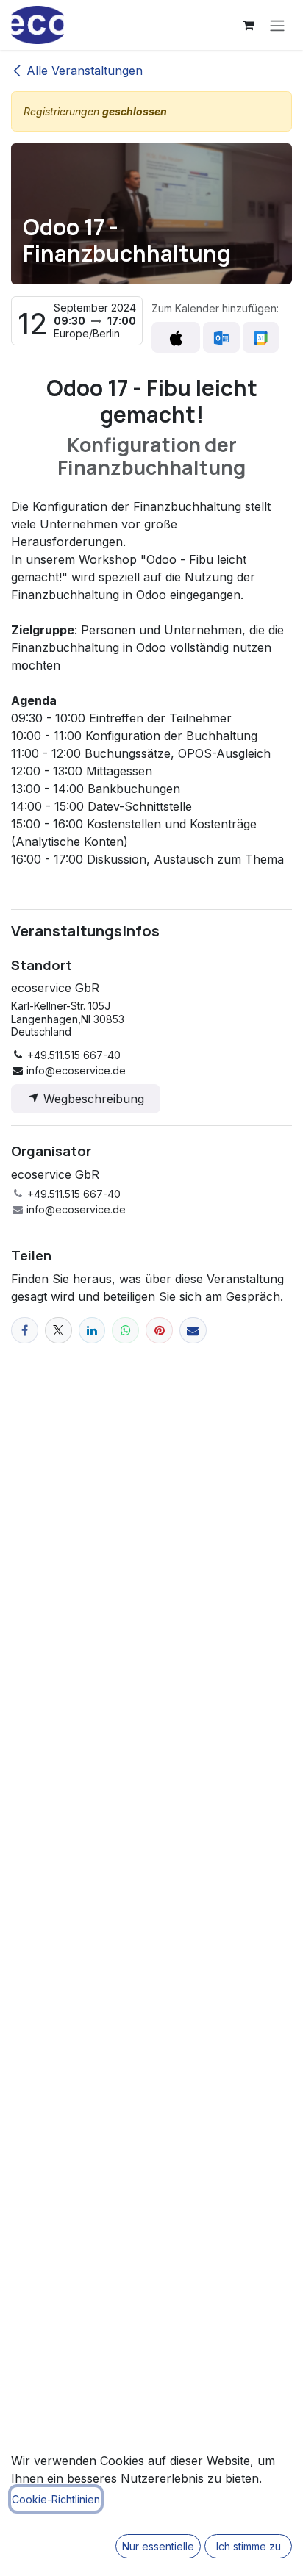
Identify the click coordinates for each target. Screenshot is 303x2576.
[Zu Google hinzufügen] (261, 337)
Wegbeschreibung (92, 1099)
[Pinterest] (159, 1331)
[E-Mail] (193, 1331)
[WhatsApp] (125, 1331)
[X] (58, 1331)
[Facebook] (25, 1331)
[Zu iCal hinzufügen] (176, 337)
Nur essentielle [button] (158, 2546)
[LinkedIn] (92, 1331)
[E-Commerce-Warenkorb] (248, 25)
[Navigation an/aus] (277, 25)
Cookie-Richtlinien (56, 2499)
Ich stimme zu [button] (249, 2546)
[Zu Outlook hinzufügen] (221, 337)
